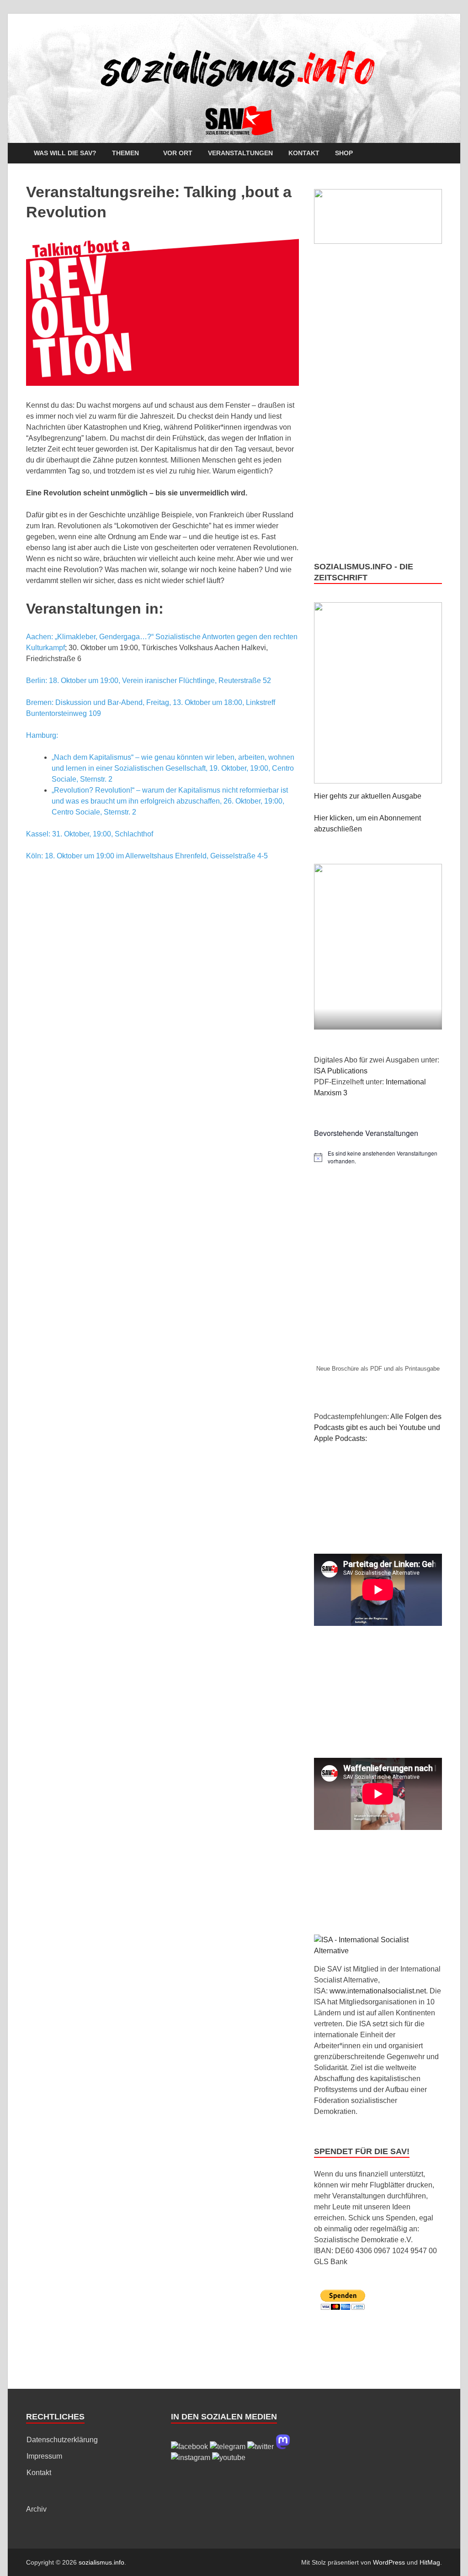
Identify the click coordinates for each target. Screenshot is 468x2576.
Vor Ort (178, 153)
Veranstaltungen (240, 153)
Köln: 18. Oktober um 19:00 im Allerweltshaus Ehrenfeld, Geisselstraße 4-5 (147, 856)
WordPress (389, 2562)
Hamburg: (42, 735)
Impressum (44, 2456)
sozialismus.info (101, 2562)
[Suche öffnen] (437, 154)
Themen (125, 153)
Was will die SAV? (65, 153)
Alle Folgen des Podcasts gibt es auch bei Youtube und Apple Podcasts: (378, 1427)
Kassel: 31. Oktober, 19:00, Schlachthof (90, 834)
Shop (344, 153)
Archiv (36, 2509)
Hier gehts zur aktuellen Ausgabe (368, 796)
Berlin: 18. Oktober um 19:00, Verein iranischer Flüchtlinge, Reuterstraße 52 (149, 681)
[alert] (378, 1157)
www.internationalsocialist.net (378, 1991)
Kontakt (304, 153)
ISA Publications (341, 1071)
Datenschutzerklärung (62, 2440)
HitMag (430, 2562)
